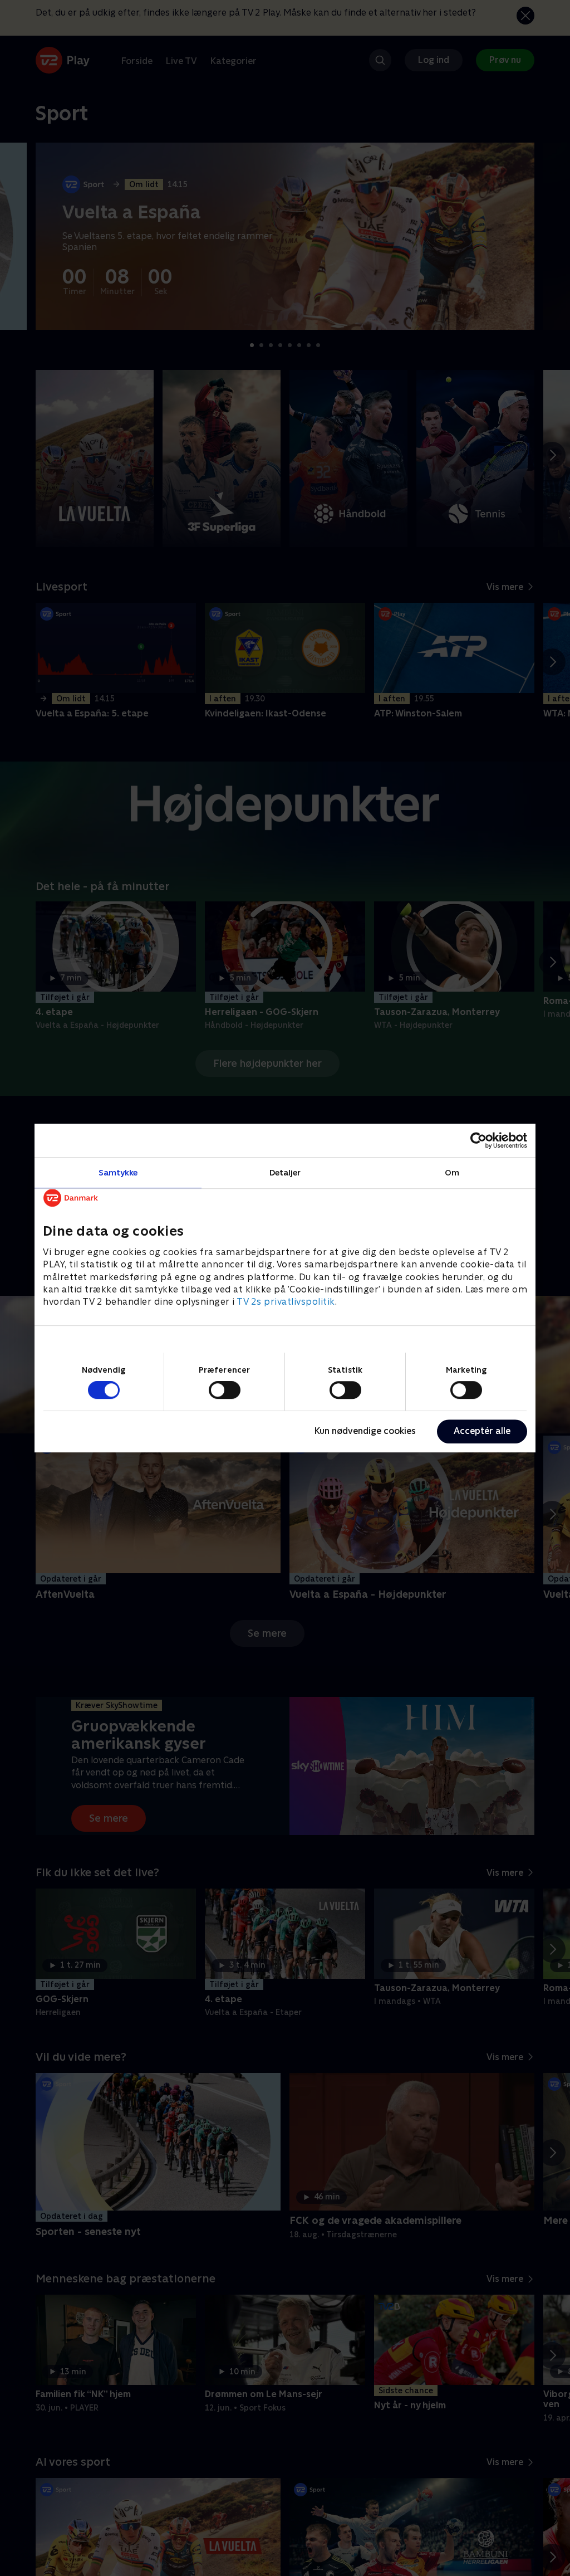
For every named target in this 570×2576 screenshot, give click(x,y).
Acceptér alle (482, 1431)
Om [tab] (452, 1172)
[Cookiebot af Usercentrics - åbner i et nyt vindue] (478, 1140)
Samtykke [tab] (118, 1172)
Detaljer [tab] (285, 1172)
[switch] (225, 1390)
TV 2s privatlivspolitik (286, 1302)
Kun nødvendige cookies (365, 1431)
